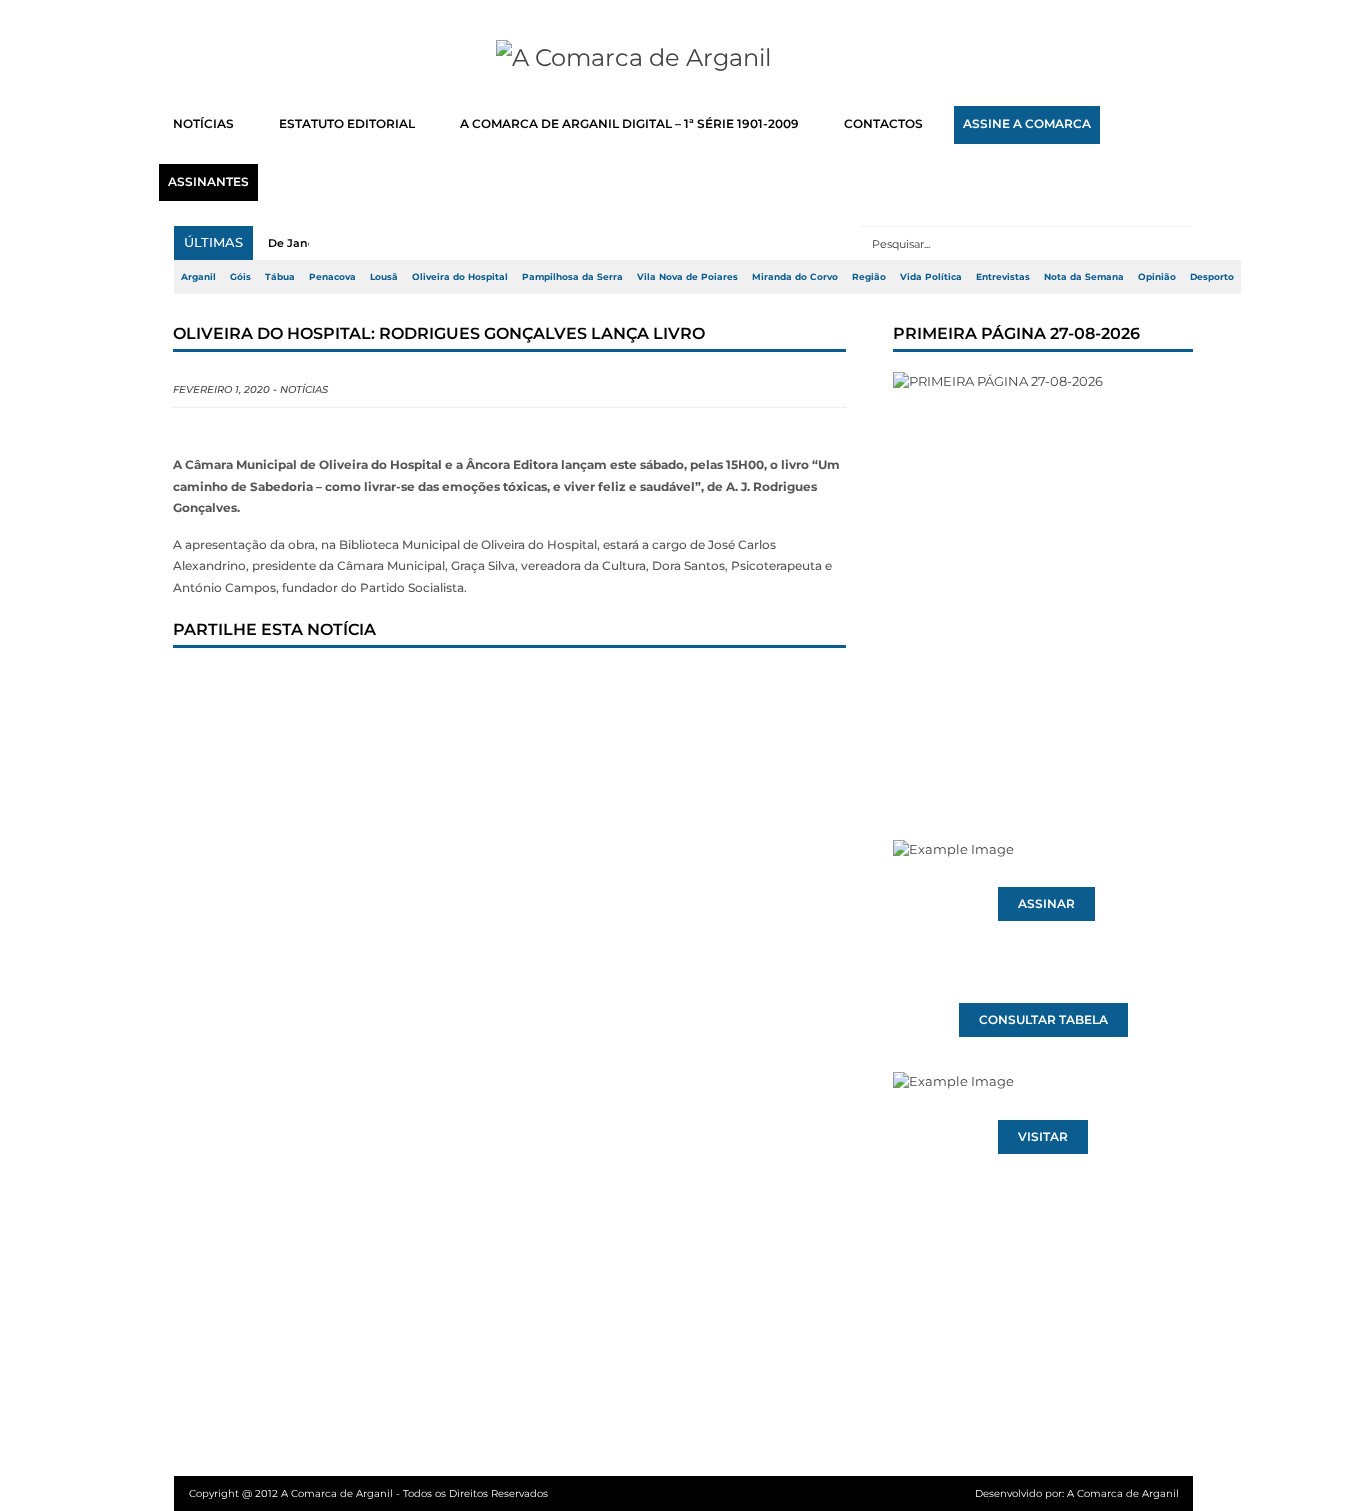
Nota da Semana (1084, 277)
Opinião (1157, 277)
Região (869, 277)
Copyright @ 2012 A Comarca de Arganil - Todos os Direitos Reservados (368, 1493)
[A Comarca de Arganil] (683, 58)
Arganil (198, 277)
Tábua (280, 277)
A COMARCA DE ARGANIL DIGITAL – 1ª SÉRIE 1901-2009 (629, 124)
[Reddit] (536, 686)
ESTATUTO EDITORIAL (347, 124)
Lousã (384, 277)
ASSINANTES (208, 182)
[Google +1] (338, 686)
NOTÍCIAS (203, 124)
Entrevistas (1003, 277)
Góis (240, 277)
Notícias (304, 389)
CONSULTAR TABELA (1043, 1020)
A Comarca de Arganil (1123, 1493)
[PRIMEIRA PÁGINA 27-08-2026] (1043, 568)
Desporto (1212, 277)
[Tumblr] (404, 686)
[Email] (602, 686)
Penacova (332, 277)
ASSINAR (1046, 904)
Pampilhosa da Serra (572, 277)
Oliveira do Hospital (460, 277)
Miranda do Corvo (795, 277)
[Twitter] (272, 686)
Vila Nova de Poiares (687, 277)
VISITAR (1043, 1137)
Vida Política (931, 277)
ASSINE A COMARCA (1027, 124)
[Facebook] (206, 686)
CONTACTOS (883, 124)
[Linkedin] (470, 686)
